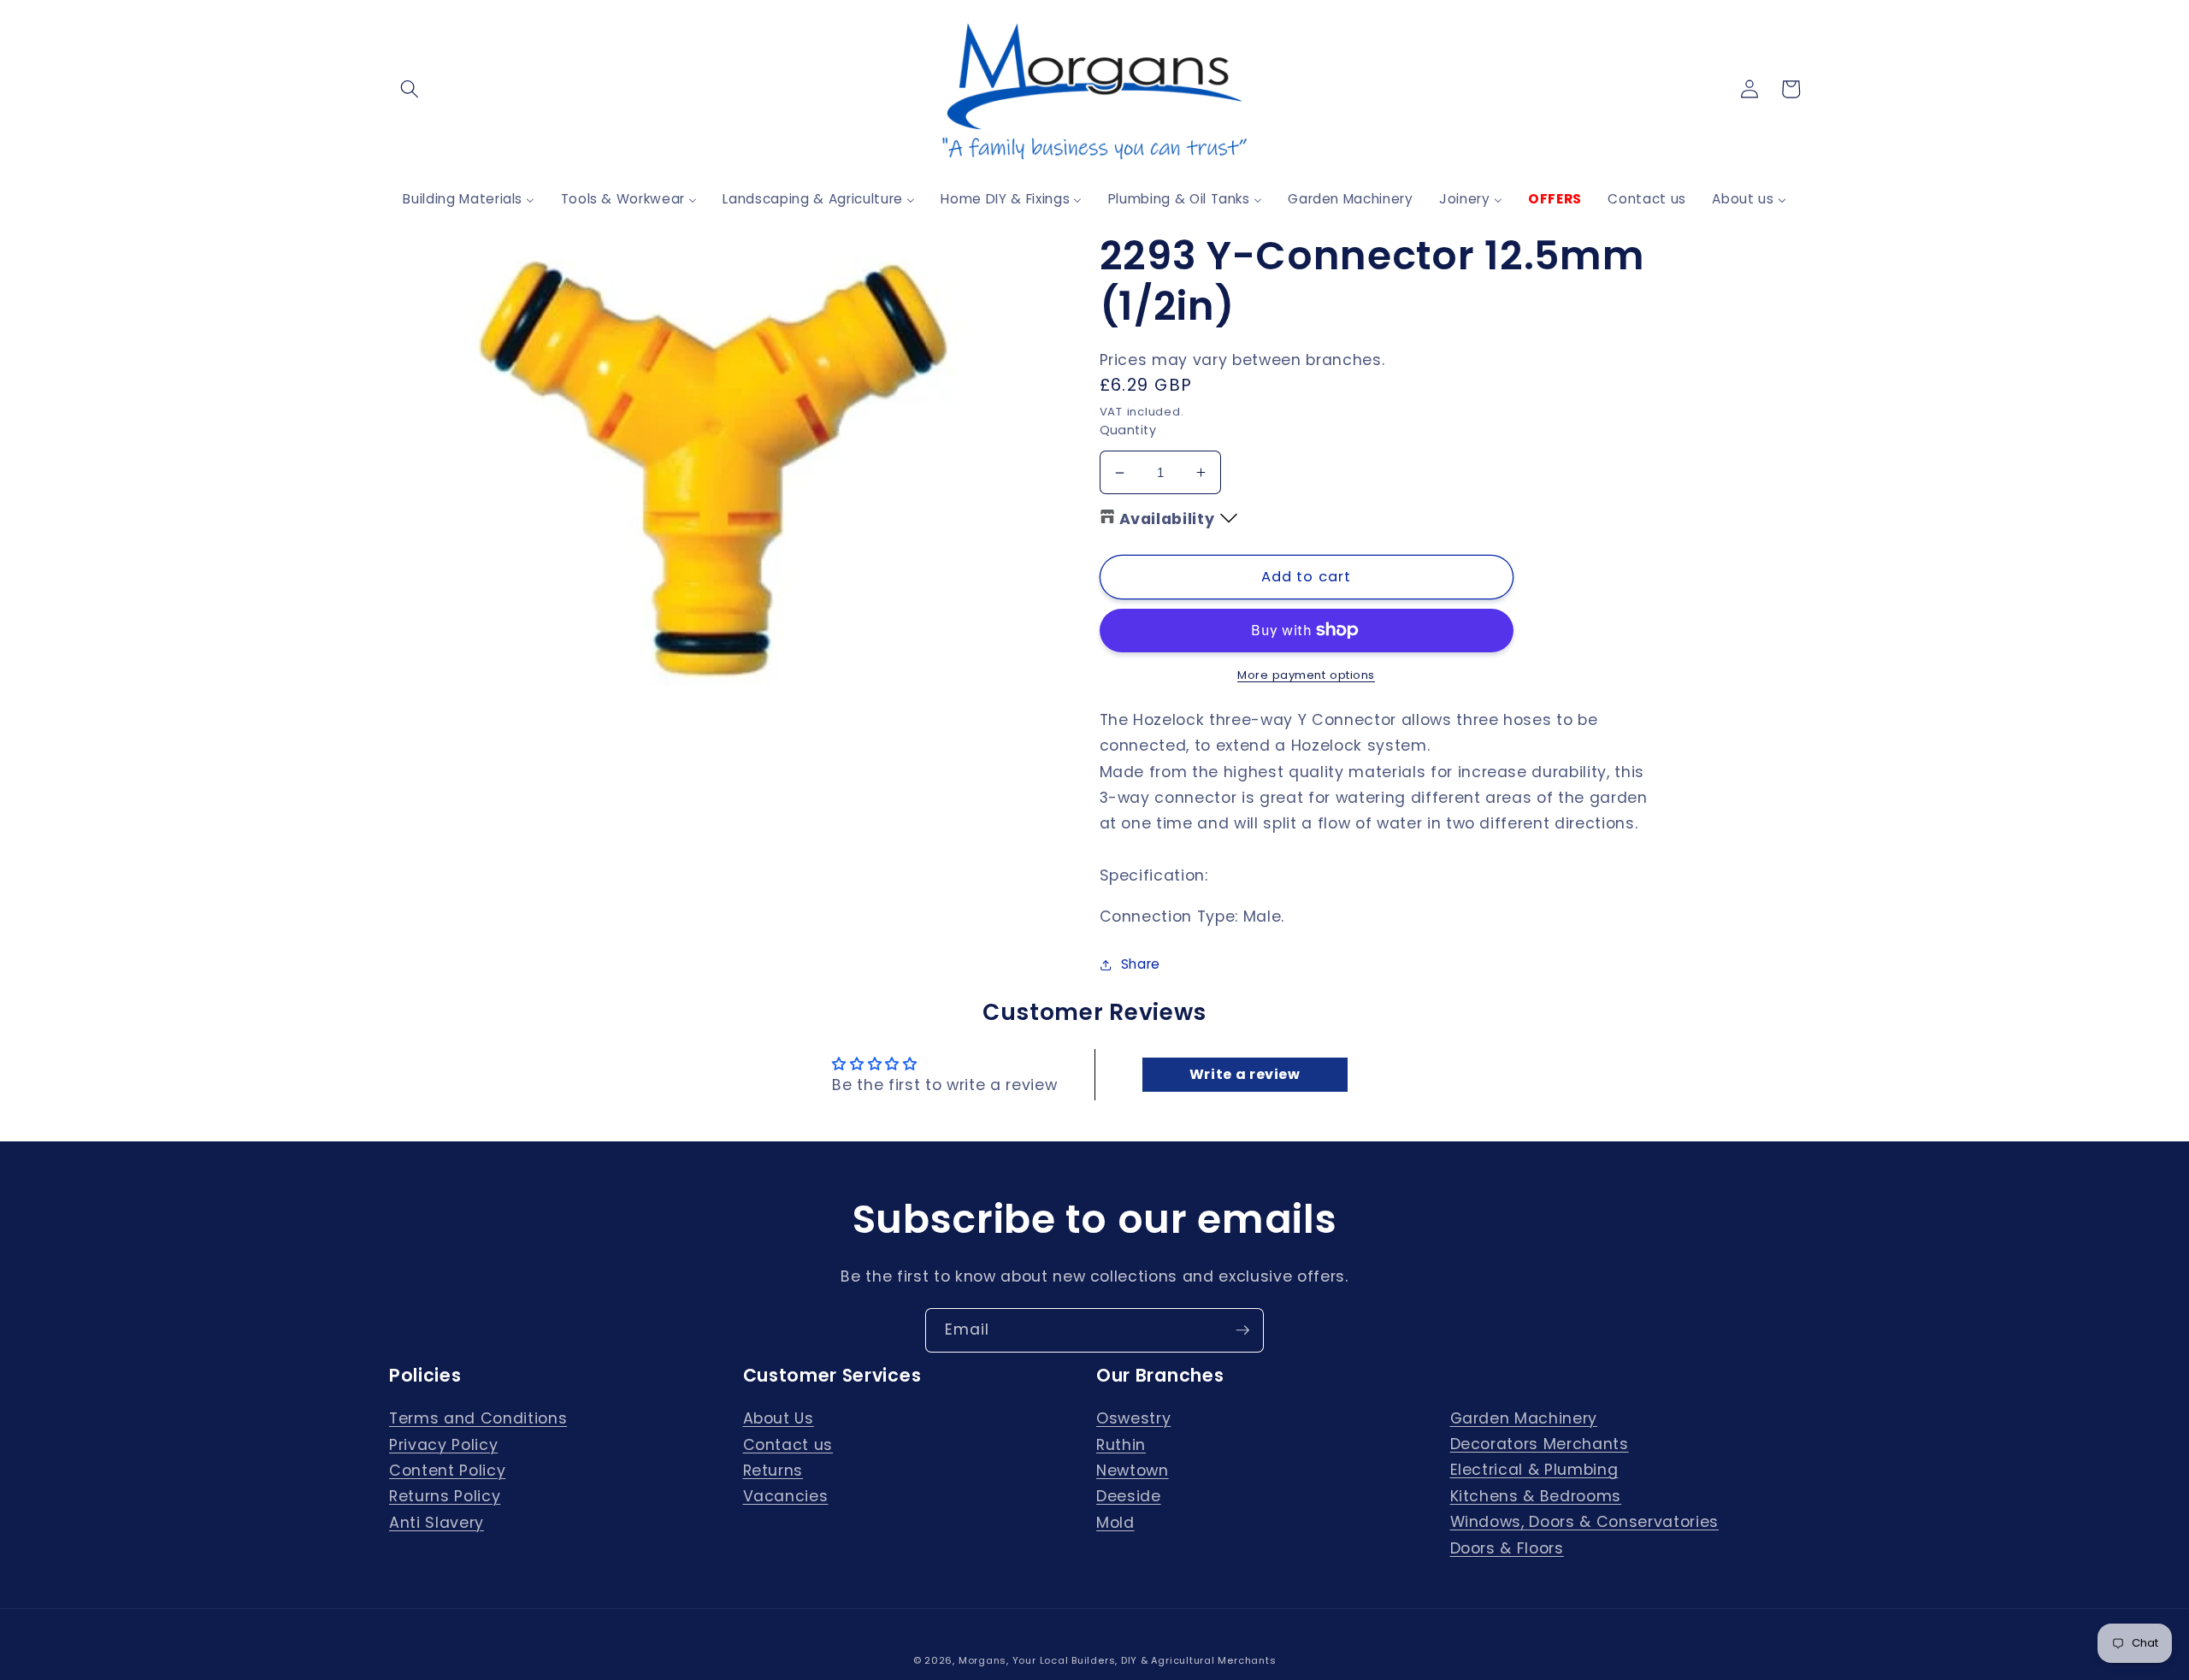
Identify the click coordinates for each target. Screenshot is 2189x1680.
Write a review (1245, 1074)
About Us (779, 1418)
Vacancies (786, 1496)
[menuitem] (469, 199)
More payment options (1306, 675)
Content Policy (447, 1471)
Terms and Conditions (478, 1418)
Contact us (788, 1445)
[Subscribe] (1242, 1330)
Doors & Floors (1507, 1548)
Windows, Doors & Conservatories (1584, 1522)
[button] (410, 89)
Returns (773, 1471)
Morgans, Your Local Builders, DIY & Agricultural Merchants (1118, 1660)
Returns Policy (445, 1496)
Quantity (1128, 430)
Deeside (1129, 1496)
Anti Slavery (437, 1523)
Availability (1167, 519)
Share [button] (1141, 964)
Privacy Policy (443, 1445)
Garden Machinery (1524, 1418)
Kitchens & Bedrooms (1536, 1496)
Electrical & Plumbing (1534, 1470)
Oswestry (1133, 1418)
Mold (1115, 1523)
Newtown (1133, 1471)
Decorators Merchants (1540, 1444)
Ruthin (1121, 1445)
